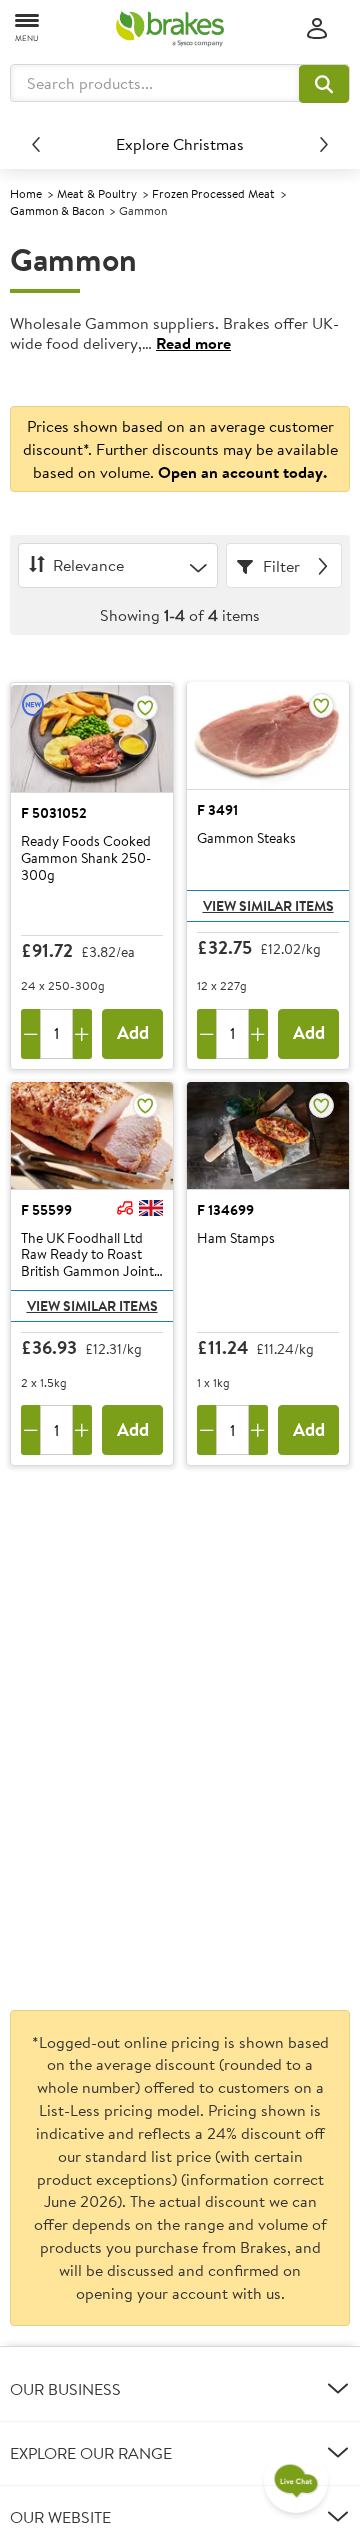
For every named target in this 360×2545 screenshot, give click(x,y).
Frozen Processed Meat (213, 193)
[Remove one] (30, 1034)
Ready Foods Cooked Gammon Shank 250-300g (86, 858)
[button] (324, 84)
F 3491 (217, 810)
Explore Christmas (180, 144)
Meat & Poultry (97, 193)
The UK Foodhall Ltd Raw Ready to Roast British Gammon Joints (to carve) (90, 1255)
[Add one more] (82, 1034)
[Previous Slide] (36, 144)
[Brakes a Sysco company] (170, 29)
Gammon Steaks (246, 839)
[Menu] (28, 26)
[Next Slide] (324, 144)
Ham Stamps (236, 1239)
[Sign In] (317, 29)
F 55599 (46, 1210)
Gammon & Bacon (57, 210)
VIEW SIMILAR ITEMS (268, 906)
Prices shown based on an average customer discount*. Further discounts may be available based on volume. (180, 449)
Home (26, 193)
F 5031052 (54, 813)
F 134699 (225, 1210)
